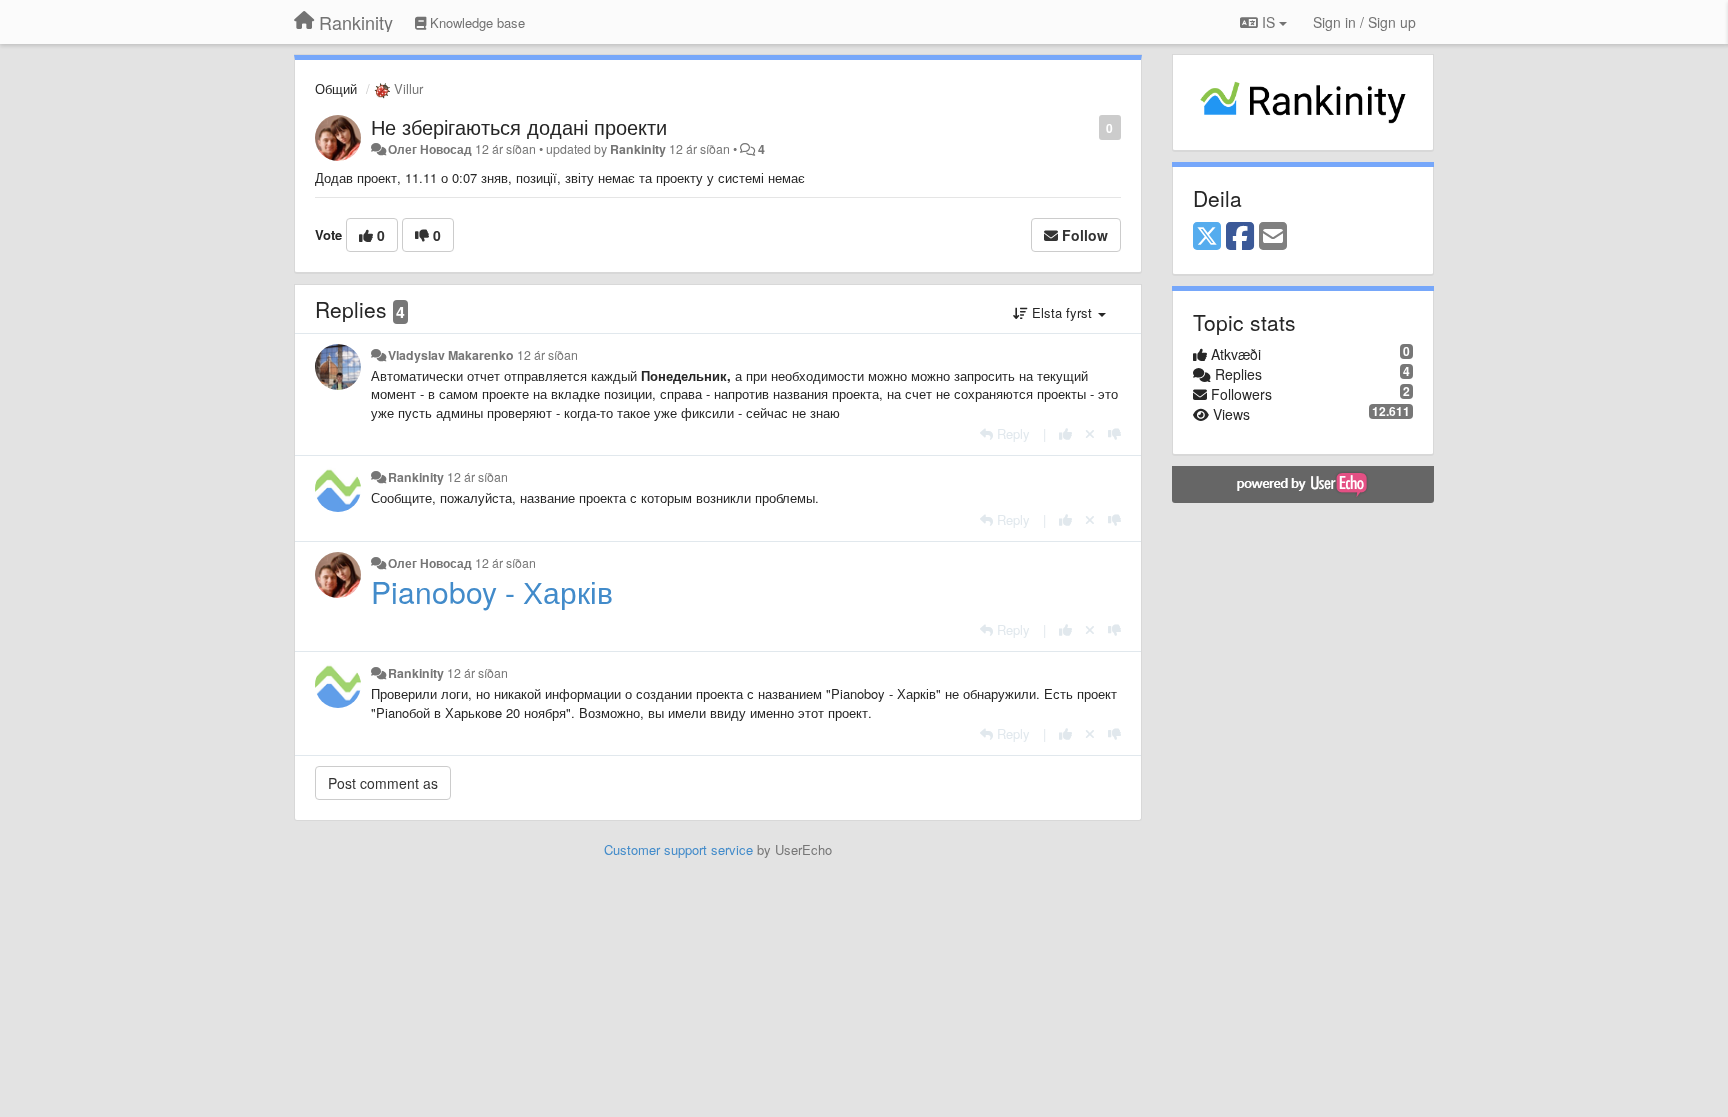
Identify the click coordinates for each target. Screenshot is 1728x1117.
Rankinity (638, 149)
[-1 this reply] (1114, 433)
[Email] (1273, 237)
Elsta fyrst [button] (1062, 312)
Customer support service (678, 849)
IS (1268, 22)
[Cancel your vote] (1090, 433)
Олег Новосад (430, 149)
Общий (336, 88)
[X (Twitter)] (1207, 237)
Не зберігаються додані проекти (519, 126)
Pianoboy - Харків (492, 591)
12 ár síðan (547, 355)
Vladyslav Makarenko (451, 355)
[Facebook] (1240, 237)
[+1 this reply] (1065, 433)
